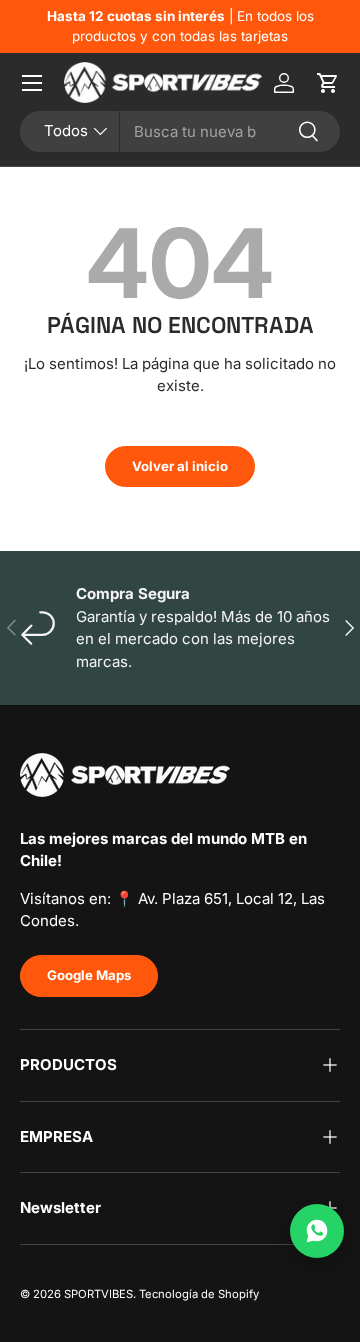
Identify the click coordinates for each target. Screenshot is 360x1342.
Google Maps (89, 975)
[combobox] (180, 131)
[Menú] (32, 83)
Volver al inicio (180, 466)
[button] (328, 83)
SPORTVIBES (98, 1294)
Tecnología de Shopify (199, 1294)
